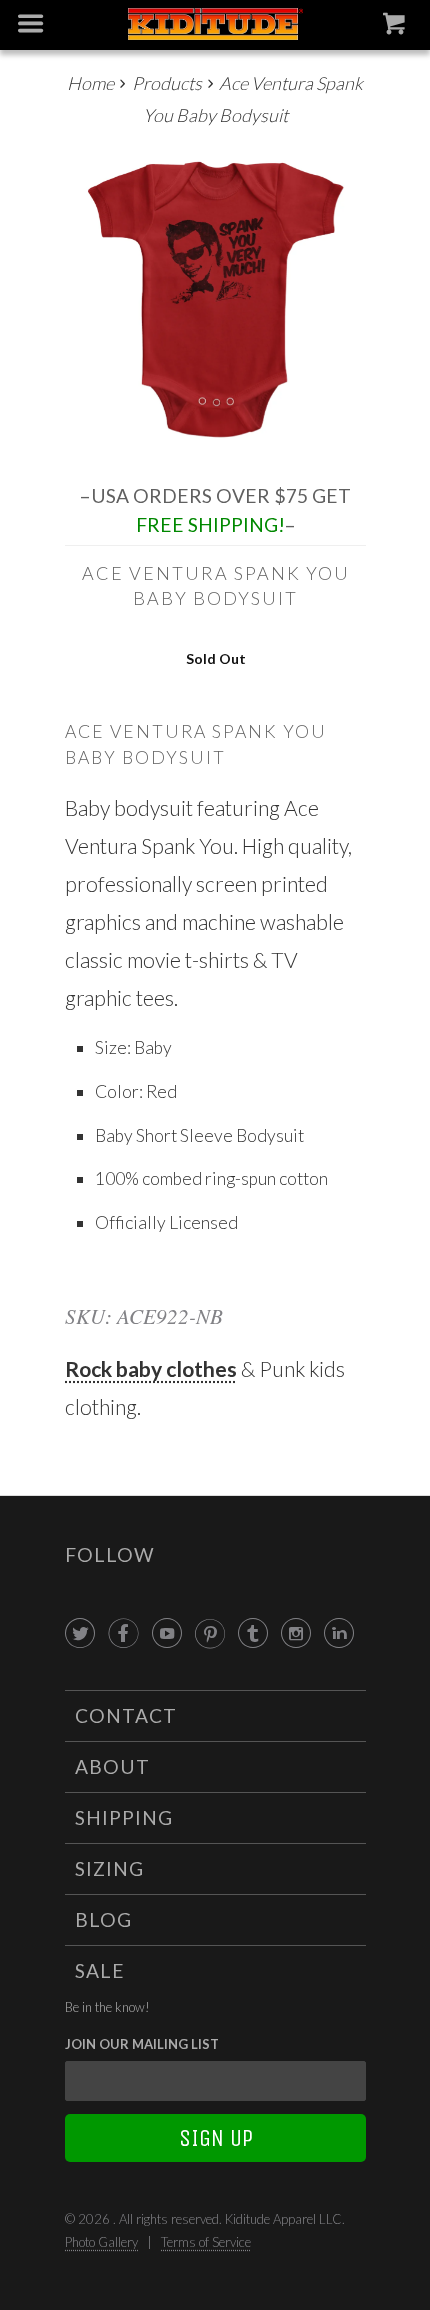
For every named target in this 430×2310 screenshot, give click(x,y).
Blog (103, 1919)
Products (167, 83)
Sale (100, 1970)
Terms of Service (206, 2242)
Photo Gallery (101, 2242)
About (112, 1766)
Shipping (124, 1817)
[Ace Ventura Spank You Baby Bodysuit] (215, 299)
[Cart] (396, 28)
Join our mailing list (142, 2044)
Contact (126, 1715)
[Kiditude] (215, 25)
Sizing (109, 1868)
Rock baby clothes (151, 1368)
